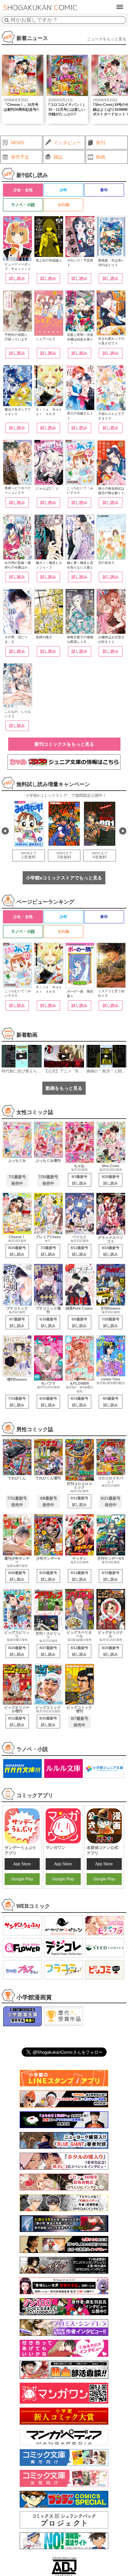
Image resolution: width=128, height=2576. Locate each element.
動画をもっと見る (64, 1088)
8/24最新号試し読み (17, 1251)
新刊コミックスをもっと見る (64, 744)
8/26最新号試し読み (17, 1576)
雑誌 (58, 157)
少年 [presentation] (63, 190)
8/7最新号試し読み (17, 1322)
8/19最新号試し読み (111, 1576)
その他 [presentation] (63, 205)
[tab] (23, 190)
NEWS (18, 143)
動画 (101, 157)
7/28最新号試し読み (111, 1322)
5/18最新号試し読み (48, 1322)
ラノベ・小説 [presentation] (23, 205)
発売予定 (20, 157)
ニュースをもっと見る (107, 39)
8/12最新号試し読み (79, 1251)
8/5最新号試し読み (79, 1322)
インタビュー (67, 143)
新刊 (101, 143)
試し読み (17, 279)
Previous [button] (5, 831)
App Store (22, 1864)
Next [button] (123, 831)
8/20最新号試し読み (111, 1180)
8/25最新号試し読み (48, 1576)
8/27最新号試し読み (48, 1651)
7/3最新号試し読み (48, 1251)
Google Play (22, 1879)
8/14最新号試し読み (79, 1402)
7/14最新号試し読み (17, 1402)
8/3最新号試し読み (79, 1180)
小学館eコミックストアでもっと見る (64, 878)
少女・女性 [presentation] (23, 190)
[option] (23, 89)
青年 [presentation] (104, 190)
